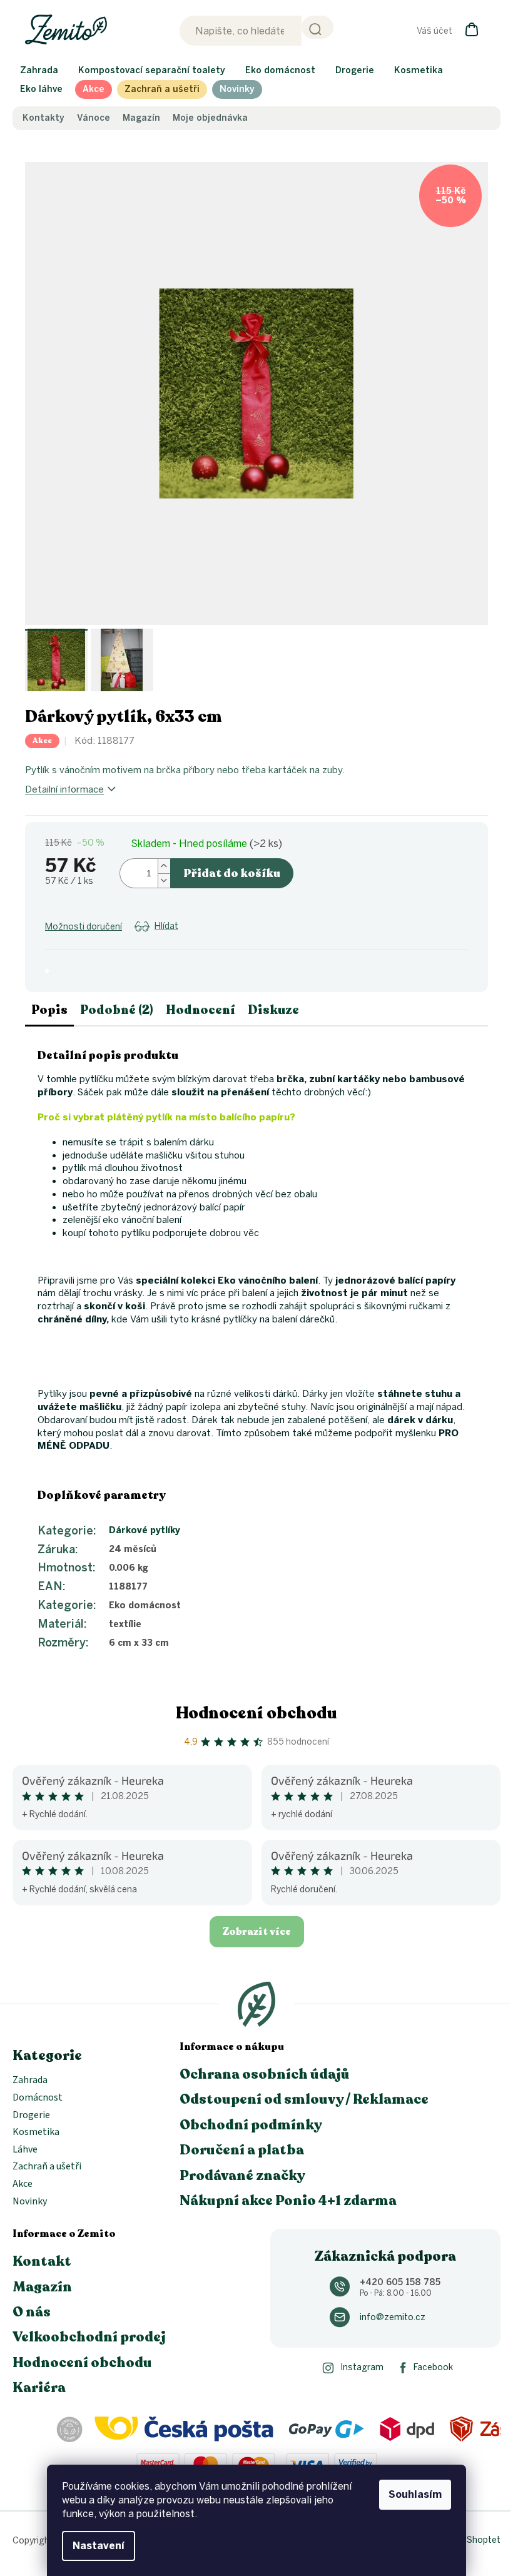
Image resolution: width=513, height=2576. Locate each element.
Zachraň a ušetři (47, 2167)
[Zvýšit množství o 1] (164, 866)
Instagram (362, 2367)
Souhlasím (415, 2494)
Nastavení (99, 2546)
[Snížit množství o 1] (164, 880)
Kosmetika (36, 2132)
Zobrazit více (257, 1932)
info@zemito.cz (393, 2317)
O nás (32, 2312)
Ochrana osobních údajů (265, 2074)
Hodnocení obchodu (256, 1713)
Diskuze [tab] (273, 1010)
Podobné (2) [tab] (117, 1010)
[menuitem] (39, 71)
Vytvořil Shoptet (468, 2540)
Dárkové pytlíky (145, 1530)
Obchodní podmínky (251, 2125)
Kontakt (42, 2261)
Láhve (25, 2150)
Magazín (141, 118)
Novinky (30, 2202)
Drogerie (31, 2116)
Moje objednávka (210, 118)
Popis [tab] (49, 1010)
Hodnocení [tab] (201, 1010)
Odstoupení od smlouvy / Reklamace (304, 2099)
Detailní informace (64, 789)
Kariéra (39, 2388)
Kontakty (43, 118)
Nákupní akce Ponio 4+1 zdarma (288, 2201)
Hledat (317, 27)
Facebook (433, 2367)
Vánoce (94, 118)
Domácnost (38, 2098)
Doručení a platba (242, 2150)
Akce (23, 2184)
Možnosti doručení (84, 927)
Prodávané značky (242, 2176)
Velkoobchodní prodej (89, 2337)
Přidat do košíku (232, 873)
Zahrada (30, 2081)
